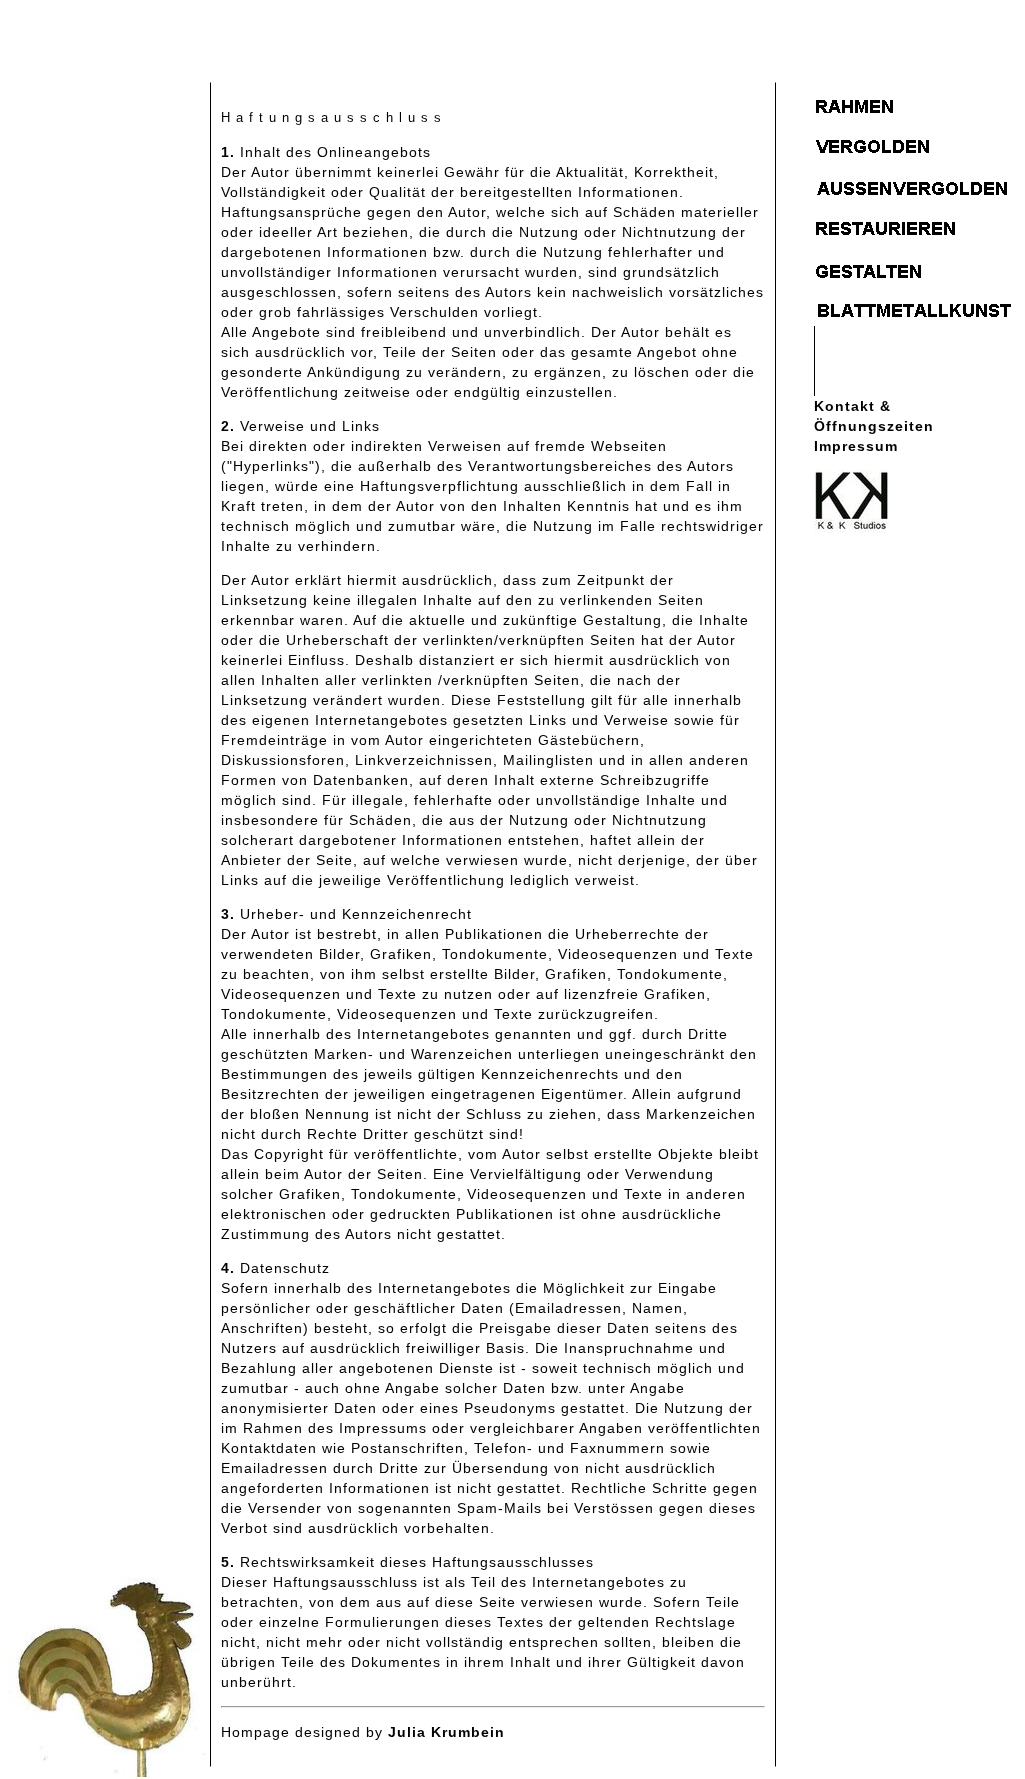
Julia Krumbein (446, 1732)
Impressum (856, 446)
